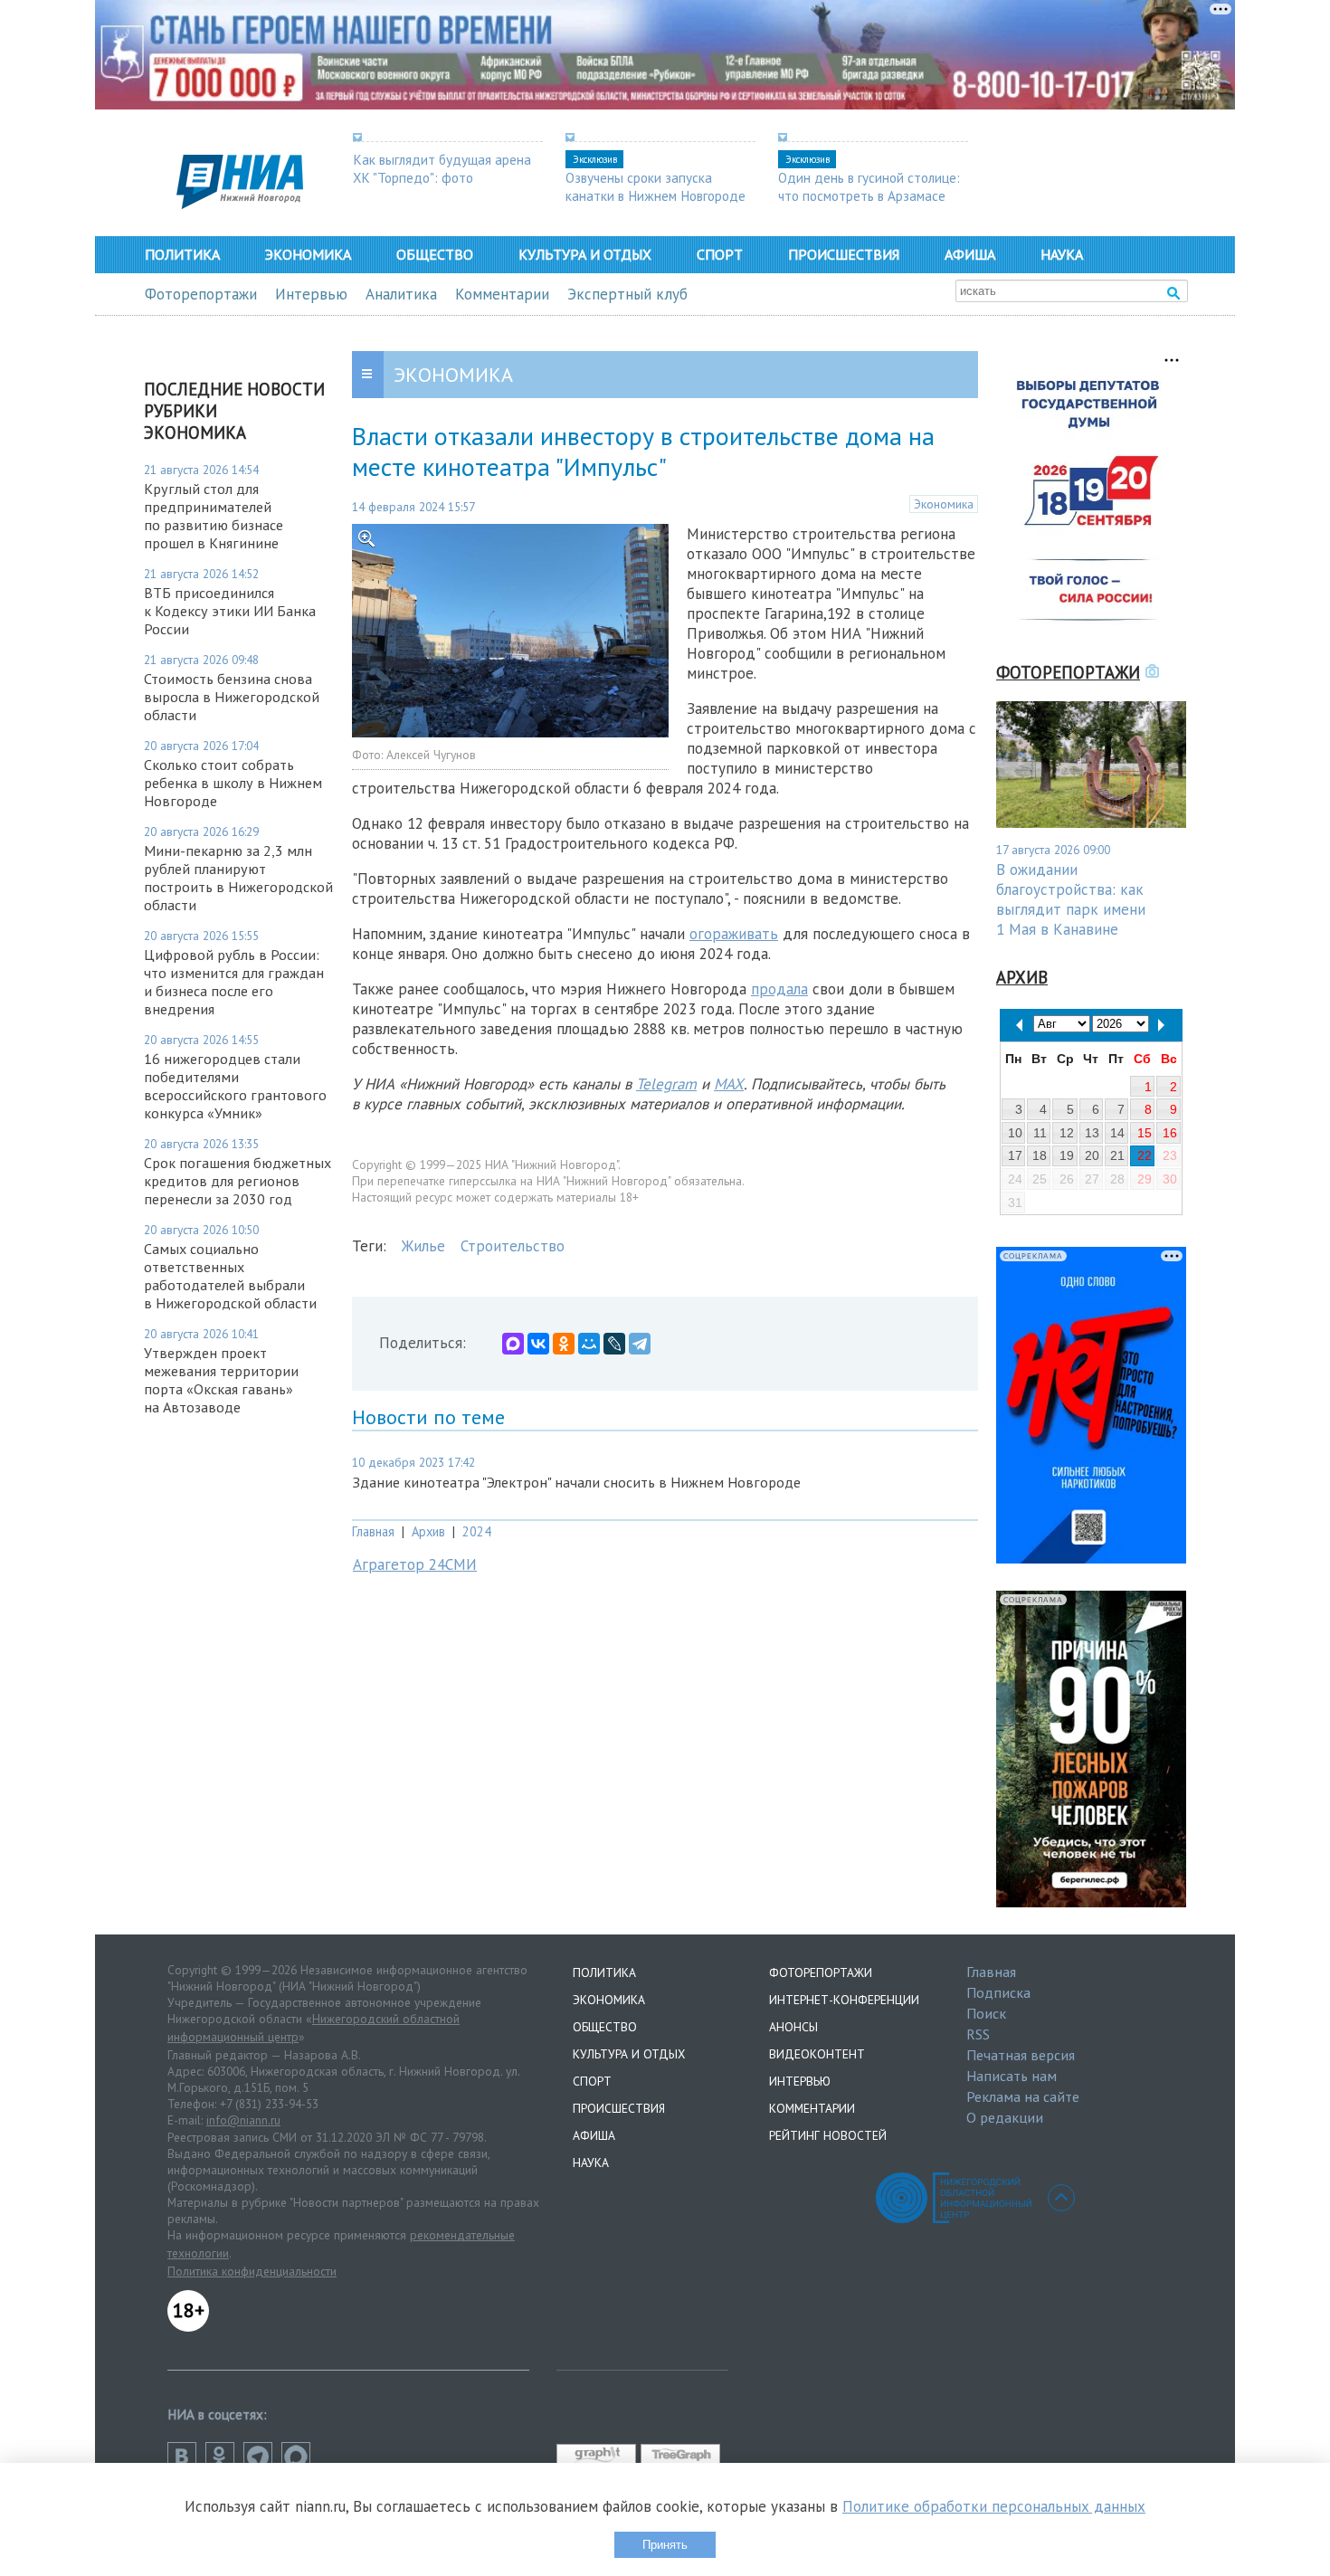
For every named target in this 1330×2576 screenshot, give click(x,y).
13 (1092, 1133)
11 (1040, 1133)
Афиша (970, 254)
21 (1117, 1155)
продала (779, 989)
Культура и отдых (585, 254)
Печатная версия (1021, 2055)
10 (1015, 1133)
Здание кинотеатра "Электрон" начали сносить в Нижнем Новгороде (576, 1482)
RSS (978, 2034)
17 (1015, 1155)
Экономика (308, 254)
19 (1067, 1155)
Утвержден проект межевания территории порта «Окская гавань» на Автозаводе (221, 1380)
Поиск (986, 2013)
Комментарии (502, 294)
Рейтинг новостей (828, 2135)
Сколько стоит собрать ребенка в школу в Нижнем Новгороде (233, 783)
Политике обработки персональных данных (994, 2506)
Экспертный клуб (627, 294)
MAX (729, 1084)
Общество (435, 254)
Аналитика (401, 294)
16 (1170, 1133)
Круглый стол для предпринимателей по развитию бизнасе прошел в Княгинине (214, 516)
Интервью (311, 294)
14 (1117, 1133)
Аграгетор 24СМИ (415, 1564)
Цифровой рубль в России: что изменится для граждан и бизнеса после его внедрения (234, 982)
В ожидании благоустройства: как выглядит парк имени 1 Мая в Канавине (1071, 899)
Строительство (513, 1246)
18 (1040, 1155)
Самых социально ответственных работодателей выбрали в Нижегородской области (230, 1276)
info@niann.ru (243, 2120)
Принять (665, 2545)
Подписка (998, 1992)
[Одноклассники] (564, 1344)
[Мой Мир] (589, 1344)
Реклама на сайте (1023, 2096)
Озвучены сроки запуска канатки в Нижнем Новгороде (655, 186)
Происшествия (844, 254)
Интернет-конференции (844, 2000)
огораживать (734, 934)
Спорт (720, 254)
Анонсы (793, 2027)
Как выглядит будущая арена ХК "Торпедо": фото (442, 168)
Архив (428, 1531)
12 (1067, 1133)
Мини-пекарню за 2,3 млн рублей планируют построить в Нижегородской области (238, 878)
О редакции (1005, 2117)
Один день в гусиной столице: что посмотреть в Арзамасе (869, 186)
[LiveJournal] (614, 1344)
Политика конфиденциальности (252, 2271)
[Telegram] (640, 1344)
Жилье (423, 1246)
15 (1145, 1133)
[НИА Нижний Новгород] (240, 204)
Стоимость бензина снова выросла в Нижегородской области (232, 697)
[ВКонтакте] (538, 1344)
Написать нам (1012, 2076)
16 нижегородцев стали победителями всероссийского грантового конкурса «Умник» (235, 1086)
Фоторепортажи (201, 294)
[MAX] (513, 1344)
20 (1092, 1155)
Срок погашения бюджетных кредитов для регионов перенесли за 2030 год (237, 1181)
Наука (1062, 254)
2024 (477, 1531)
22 (1145, 1155)
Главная (373, 1531)
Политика (182, 254)
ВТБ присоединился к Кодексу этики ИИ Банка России (230, 611)
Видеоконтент (817, 2054)
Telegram (666, 1084)
